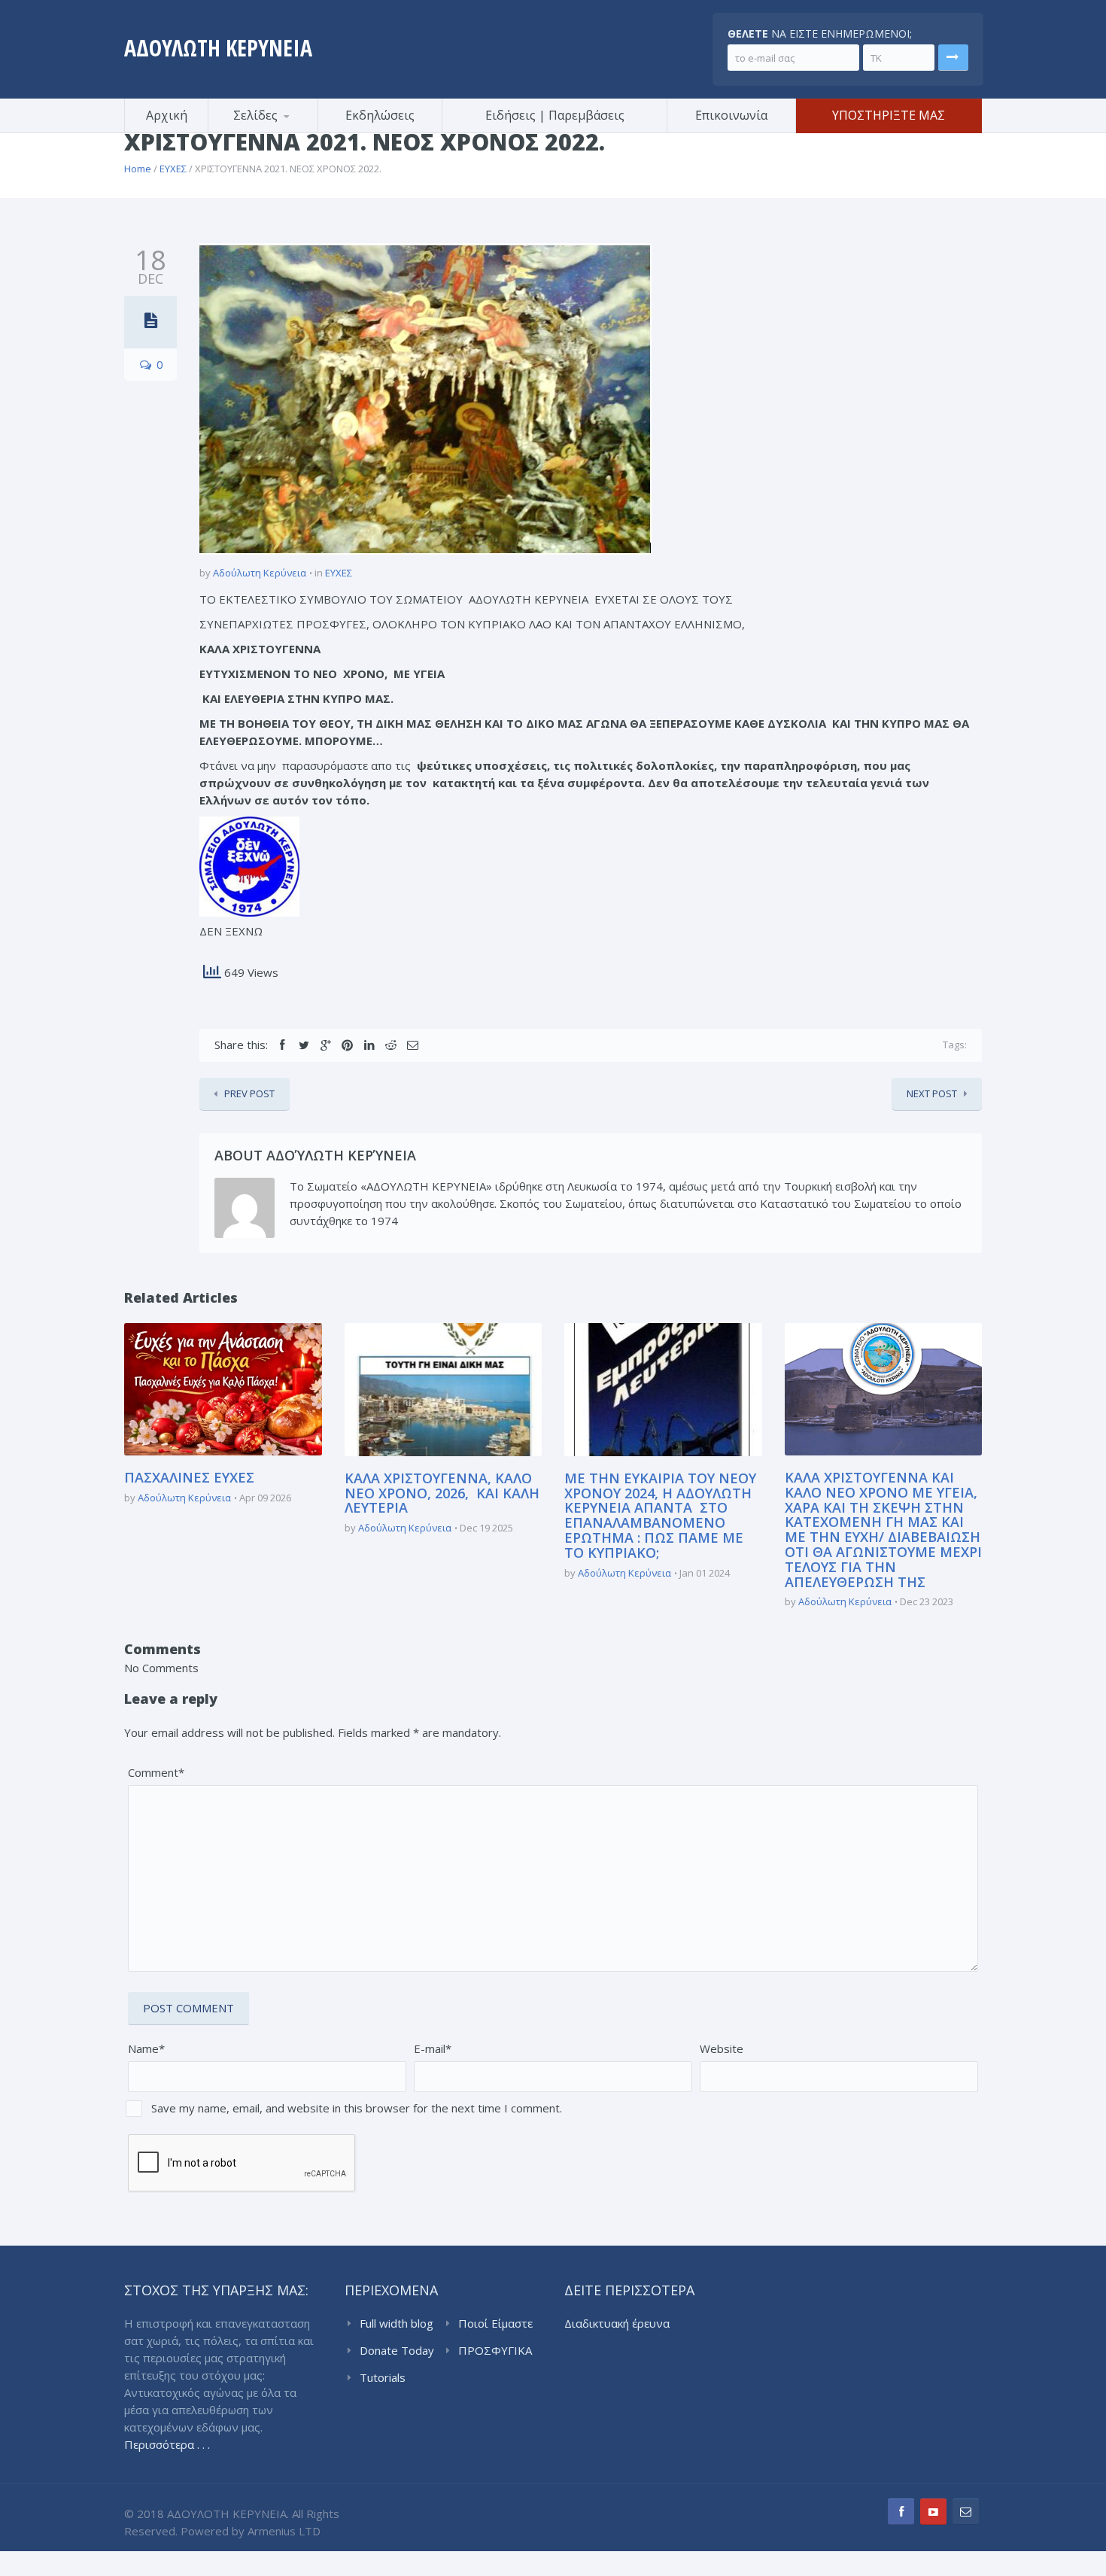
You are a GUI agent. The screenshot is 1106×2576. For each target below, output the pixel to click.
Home (138, 169)
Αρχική (167, 115)
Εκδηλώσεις (380, 115)
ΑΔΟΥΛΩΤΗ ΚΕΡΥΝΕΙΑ (218, 48)
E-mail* (433, 2048)
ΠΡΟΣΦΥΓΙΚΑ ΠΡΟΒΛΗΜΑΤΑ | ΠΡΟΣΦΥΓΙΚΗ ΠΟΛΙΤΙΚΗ (498, 2351)
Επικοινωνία (731, 115)
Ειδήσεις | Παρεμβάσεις (555, 115)
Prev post (249, 1093)
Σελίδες (255, 115)
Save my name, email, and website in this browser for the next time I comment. (357, 2108)
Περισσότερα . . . (167, 2444)
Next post (932, 1093)
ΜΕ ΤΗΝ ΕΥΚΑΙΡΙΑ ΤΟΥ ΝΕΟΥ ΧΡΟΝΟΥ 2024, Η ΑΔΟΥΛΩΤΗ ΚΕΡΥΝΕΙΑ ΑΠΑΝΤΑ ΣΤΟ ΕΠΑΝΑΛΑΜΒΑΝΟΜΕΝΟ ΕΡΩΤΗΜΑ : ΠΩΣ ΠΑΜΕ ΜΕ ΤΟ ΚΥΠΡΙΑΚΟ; (660, 1515)
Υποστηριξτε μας (889, 115)
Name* (146, 2048)
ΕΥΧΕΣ (173, 169)
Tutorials (383, 2377)
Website (722, 2048)
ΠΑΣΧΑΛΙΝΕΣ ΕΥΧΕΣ (189, 1477)
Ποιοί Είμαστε (495, 2323)
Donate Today (397, 2350)
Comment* (156, 1772)
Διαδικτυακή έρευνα (617, 2323)
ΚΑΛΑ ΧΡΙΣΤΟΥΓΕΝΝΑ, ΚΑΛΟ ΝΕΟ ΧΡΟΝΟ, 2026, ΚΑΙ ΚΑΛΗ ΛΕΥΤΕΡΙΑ (442, 1493)
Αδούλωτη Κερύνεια (260, 573)
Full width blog (397, 2323)
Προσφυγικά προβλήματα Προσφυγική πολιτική (282, 131)
